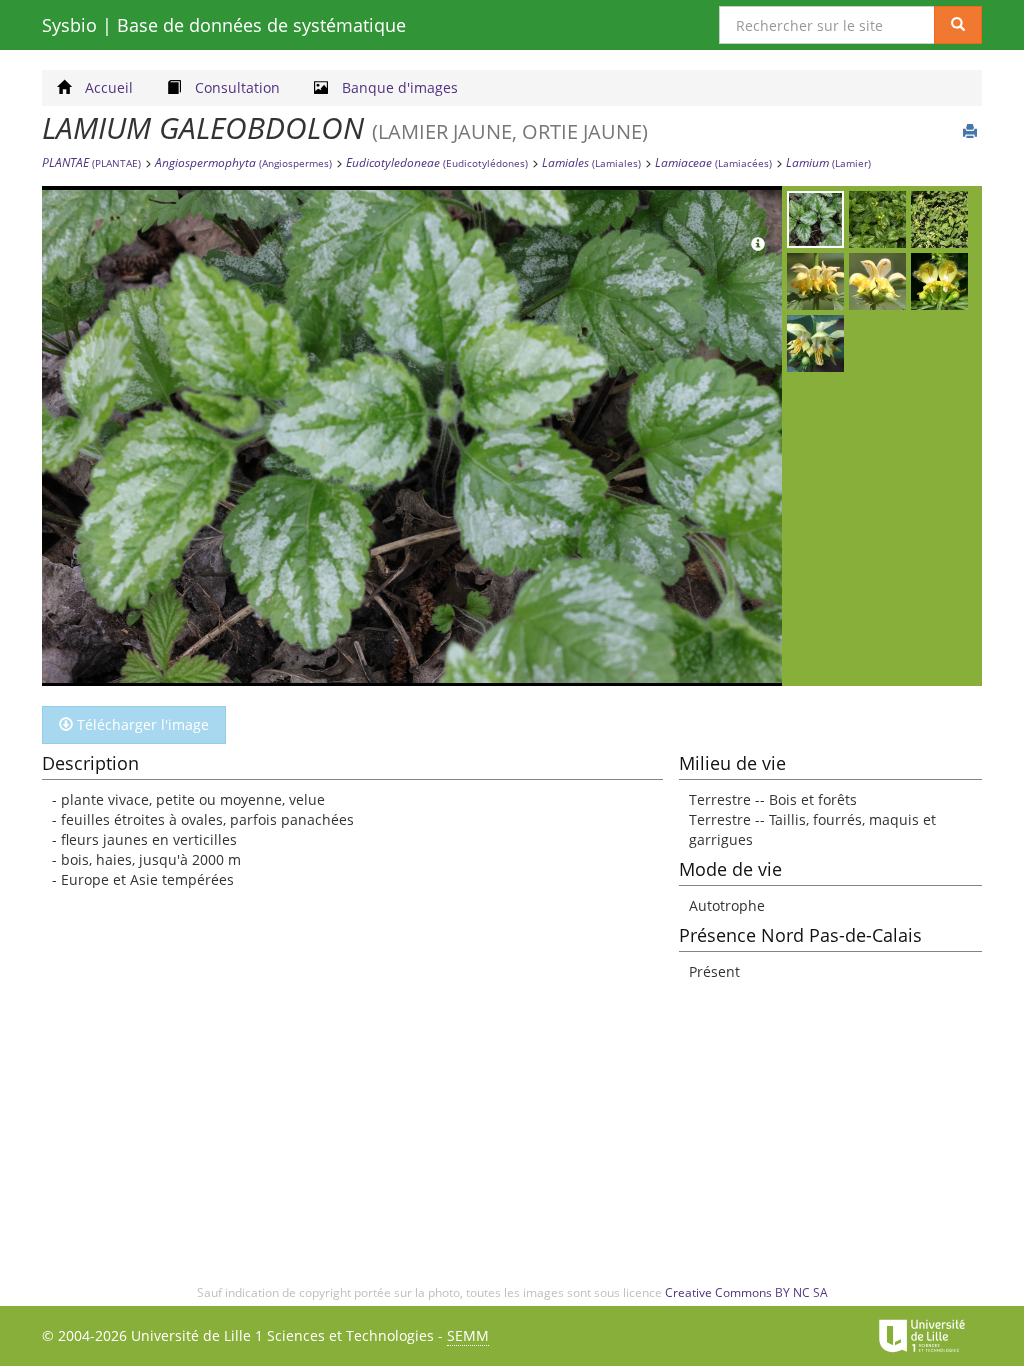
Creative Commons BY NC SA (746, 1292)
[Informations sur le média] (758, 245)
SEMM (468, 1335)
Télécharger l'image (141, 724)
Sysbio (224, 25)
